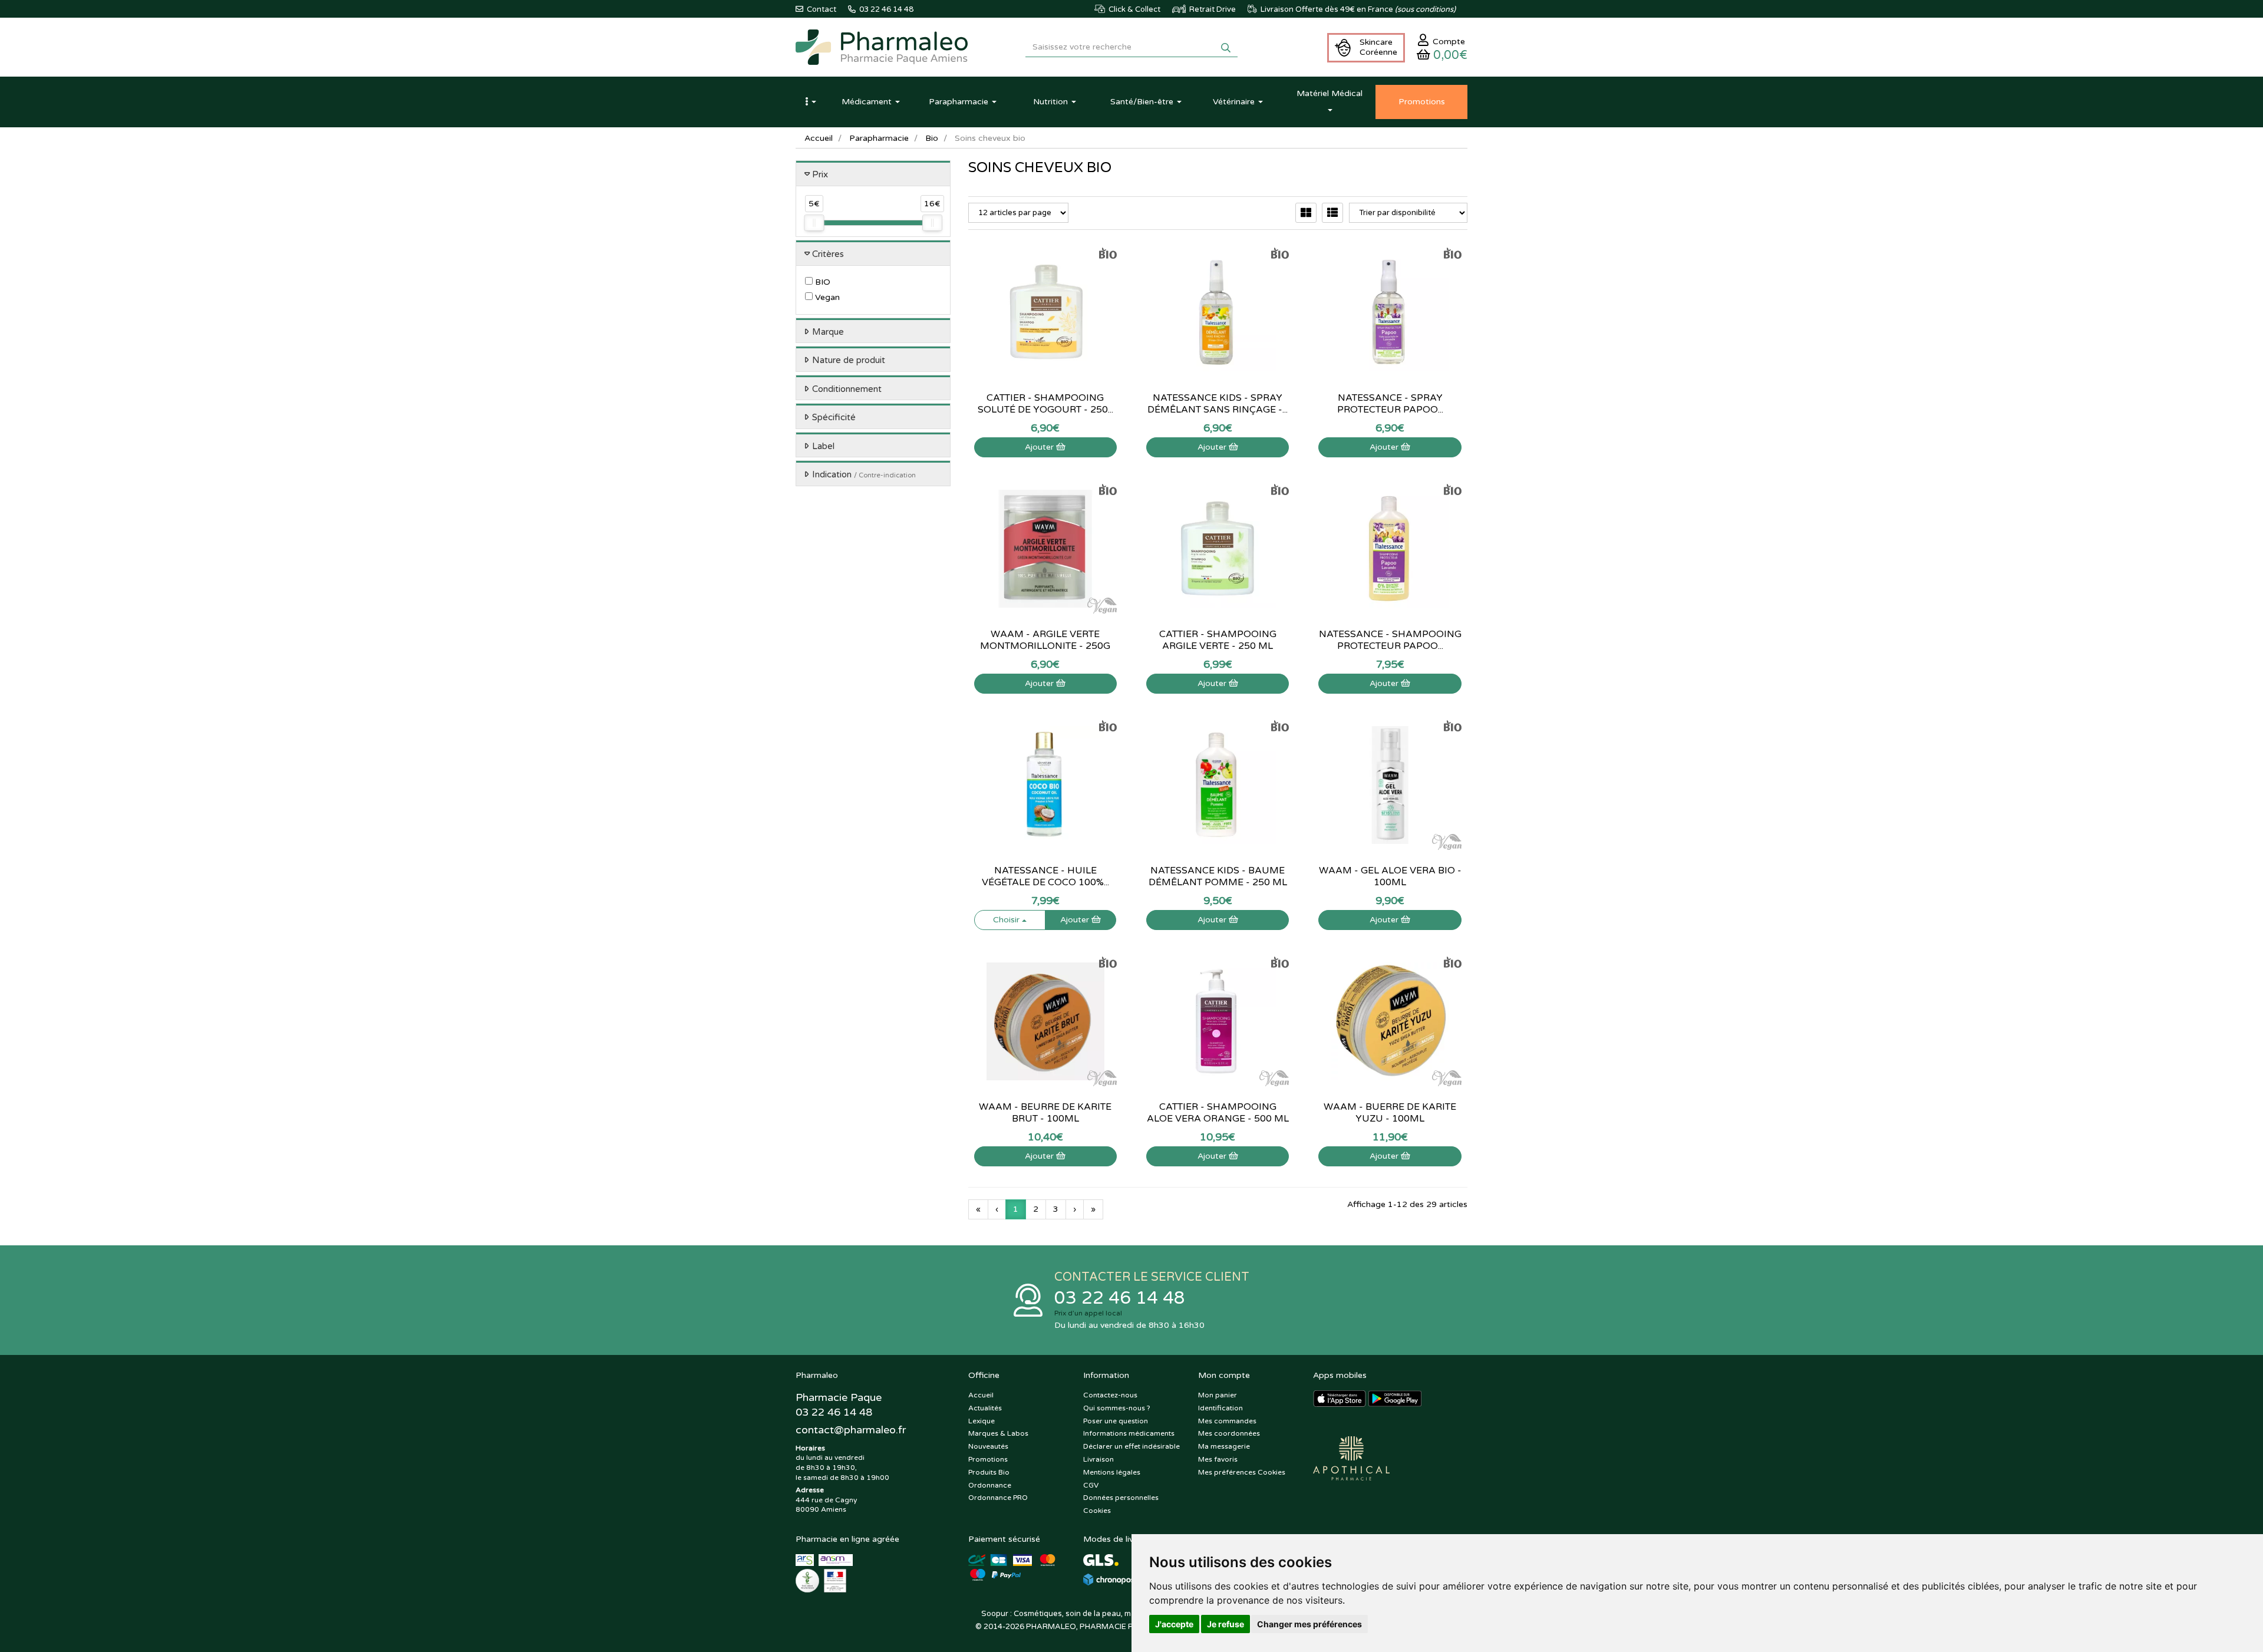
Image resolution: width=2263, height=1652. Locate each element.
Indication (864, 474)
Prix (820, 174)
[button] (810, 102)
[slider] (814, 223)
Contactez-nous (1110, 1395)
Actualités (985, 1408)
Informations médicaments (1129, 1433)
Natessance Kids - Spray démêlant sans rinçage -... (1218, 404)
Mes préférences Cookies (1242, 1472)
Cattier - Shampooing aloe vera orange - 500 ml (1218, 1113)
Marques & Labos (998, 1433)
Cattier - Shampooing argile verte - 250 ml (1218, 640)
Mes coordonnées (1229, 1433)
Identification (1220, 1408)
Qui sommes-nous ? (1117, 1408)
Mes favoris (1218, 1459)
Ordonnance (990, 1485)
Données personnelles (1121, 1498)
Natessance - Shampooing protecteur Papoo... (1390, 640)
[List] (1332, 213)
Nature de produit (849, 360)
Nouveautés (988, 1446)
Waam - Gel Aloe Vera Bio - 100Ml (1390, 876)
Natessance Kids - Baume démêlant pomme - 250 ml (1218, 876)
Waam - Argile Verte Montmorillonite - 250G (1045, 640)
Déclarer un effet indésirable (1131, 1446)
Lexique (982, 1421)
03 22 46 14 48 (1120, 1298)
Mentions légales (1112, 1472)
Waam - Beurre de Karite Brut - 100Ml (1045, 1113)
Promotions (988, 1459)
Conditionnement (847, 389)
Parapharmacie (879, 138)
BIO (822, 282)
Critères (828, 254)
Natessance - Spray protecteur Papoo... (1390, 404)
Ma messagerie (1224, 1446)
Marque (828, 332)
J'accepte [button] (1174, 1624)
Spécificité (834, 417)
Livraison (1098, 1459)
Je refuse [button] (1225, 1624)
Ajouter (1040, 447)
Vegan (826, 297)
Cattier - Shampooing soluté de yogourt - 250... (1045, 404)
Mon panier (1218, 1395)
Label (823, 446)
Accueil (819, 138)
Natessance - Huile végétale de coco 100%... (1045, 876)
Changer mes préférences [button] (1309, 1624)
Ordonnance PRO (998, 1498)
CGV (1091, 1485)
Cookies (1097, 1511)
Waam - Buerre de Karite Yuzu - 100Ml (1390, 1113)
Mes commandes (1227, 1421)
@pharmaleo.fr (851, 1430)
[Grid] (1306, 213)
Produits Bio (989, 1472)
